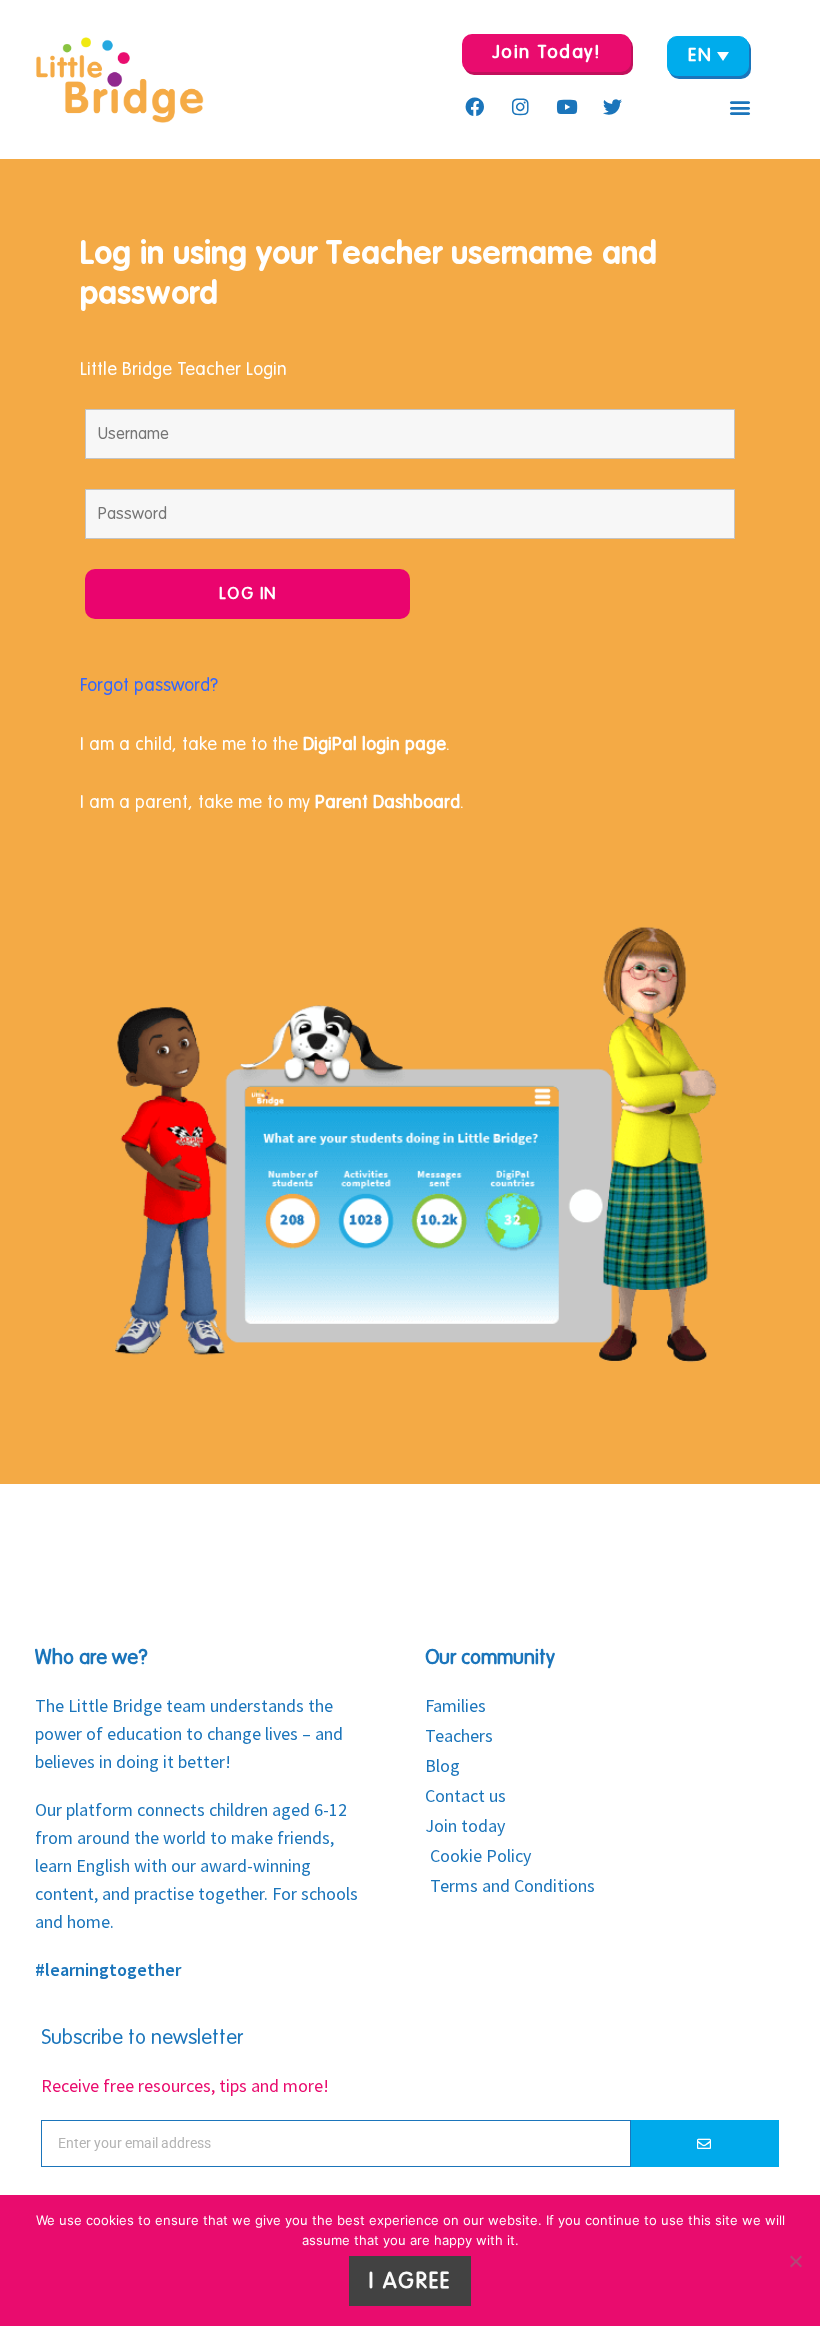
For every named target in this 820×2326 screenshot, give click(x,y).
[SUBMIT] (705, 2143)
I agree (410, 2281)
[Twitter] (612, 106)
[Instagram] (520, 106)
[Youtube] (566, 106)
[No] (795, 2261)
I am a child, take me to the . (265, 744)
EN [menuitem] (700, 55)
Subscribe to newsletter (142, 2038)
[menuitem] (708, 56)
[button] (739, 107)
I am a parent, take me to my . (272, 802)
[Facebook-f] (474, 106)
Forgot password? (151, 685)
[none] (708, 56)
